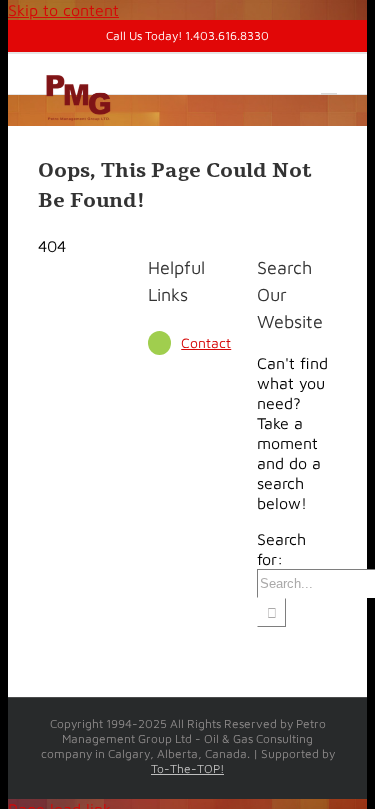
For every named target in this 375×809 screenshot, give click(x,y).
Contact (206, 342)
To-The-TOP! (187, 768)
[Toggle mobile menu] (329, 84)
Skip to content (63, 10)
